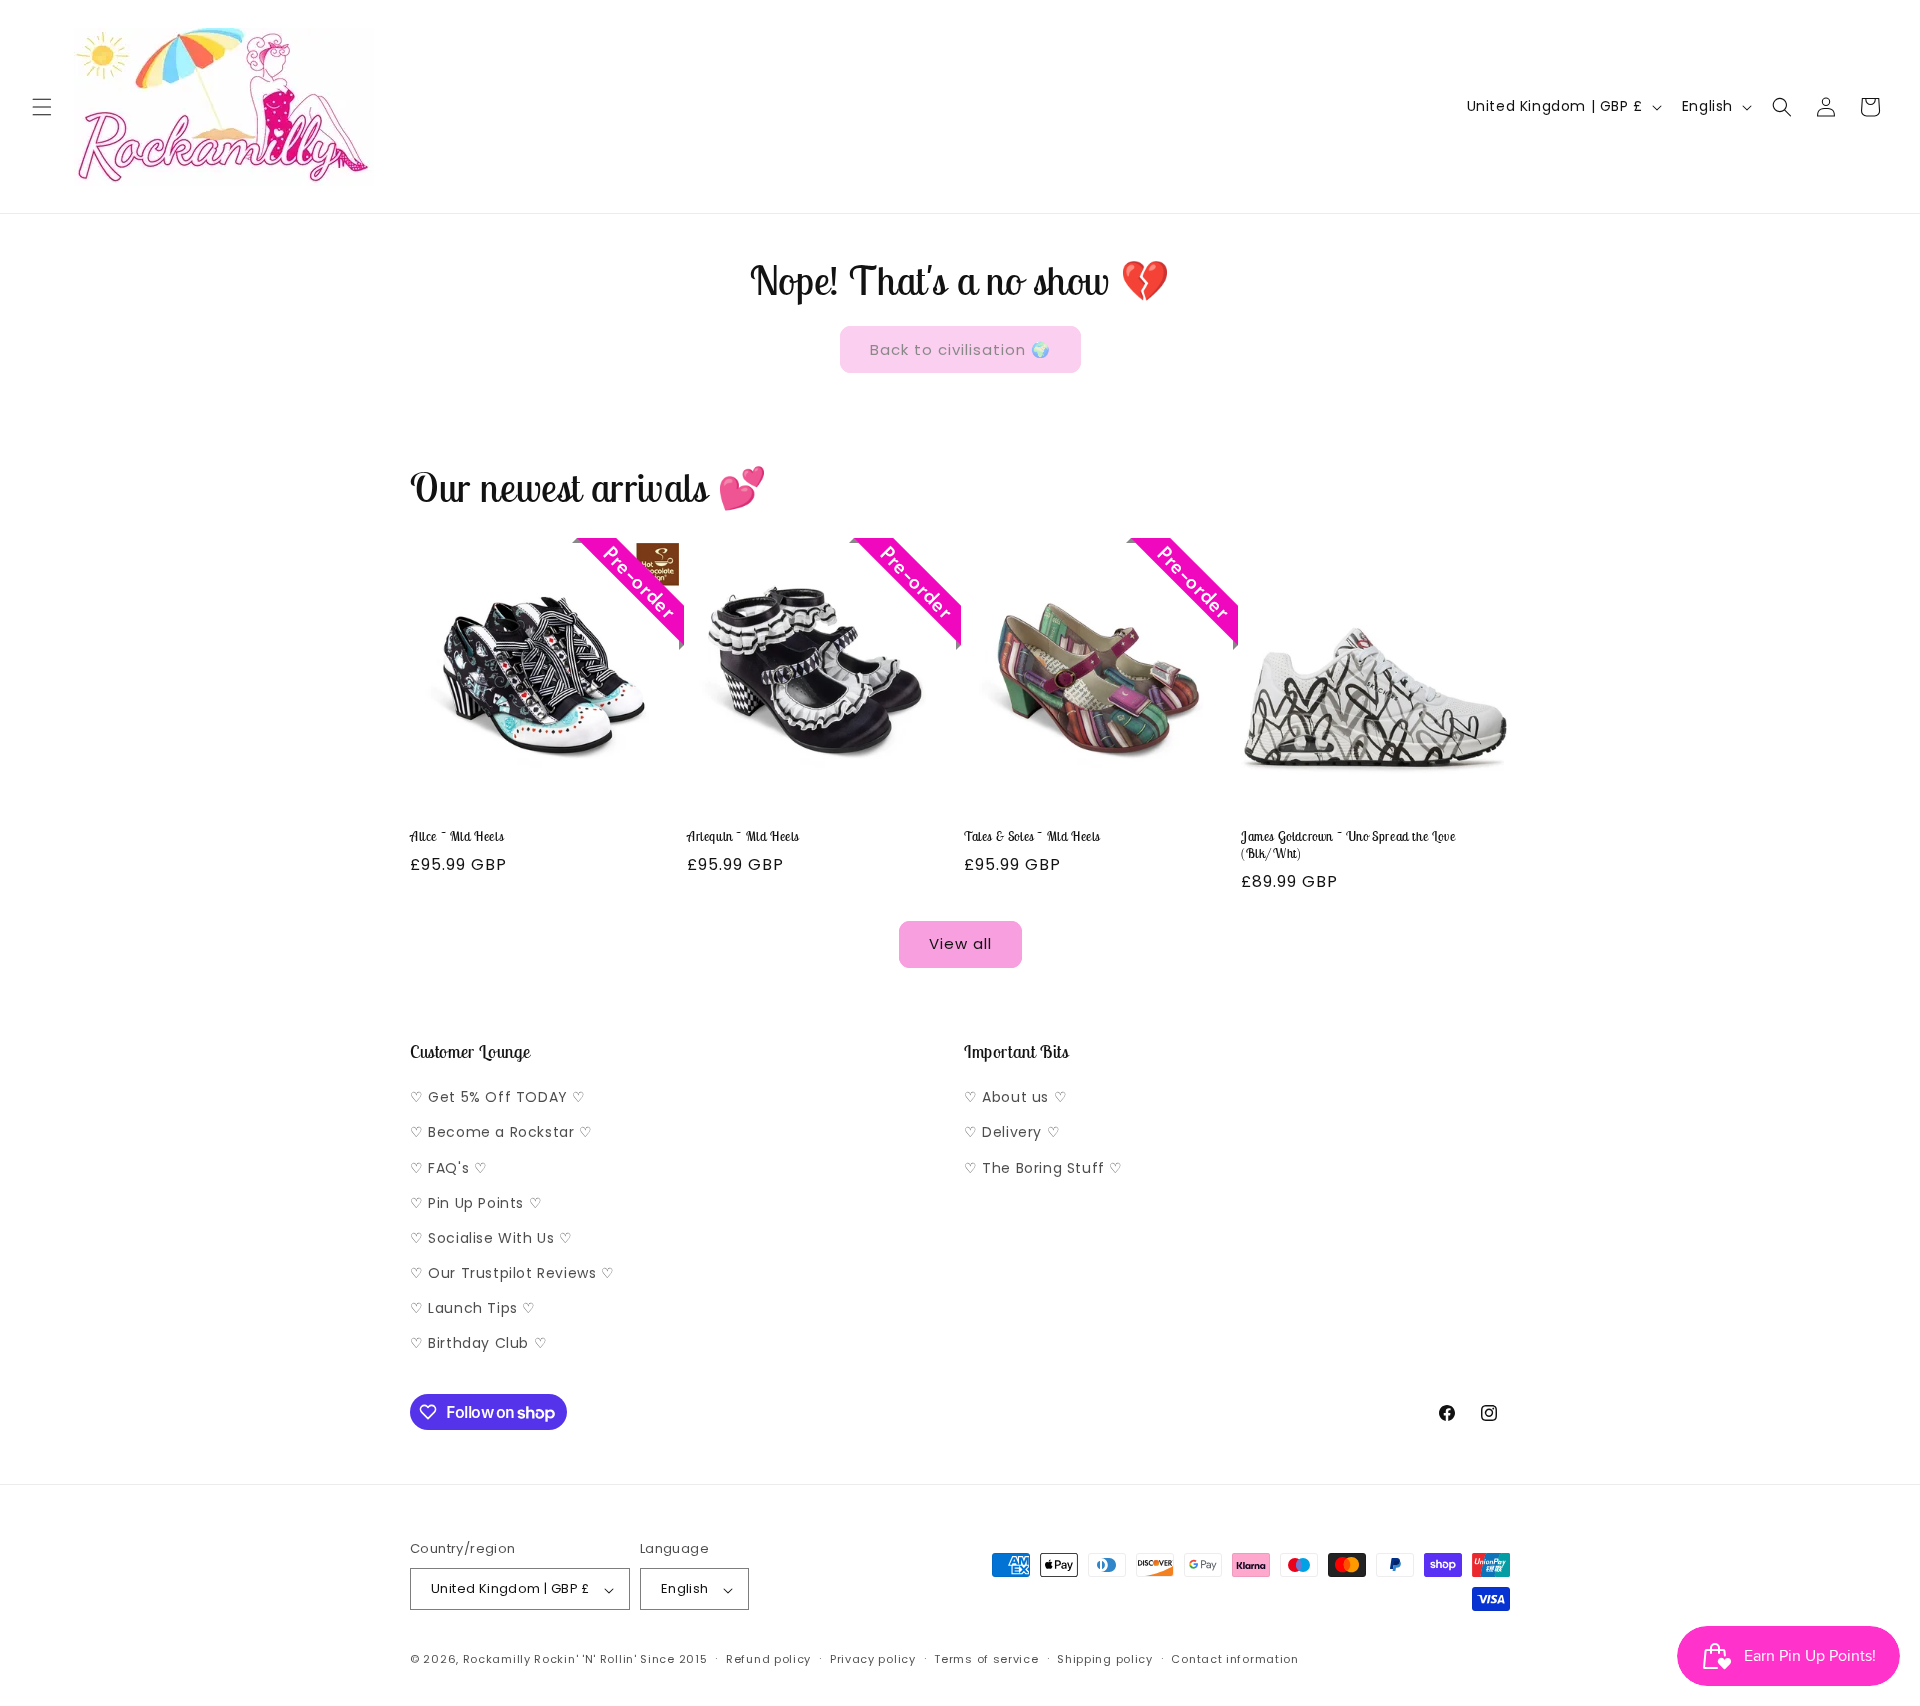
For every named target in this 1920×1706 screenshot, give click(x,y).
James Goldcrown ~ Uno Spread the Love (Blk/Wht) (1348, 845)
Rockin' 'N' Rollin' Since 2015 (620, 1660)
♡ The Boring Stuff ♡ (1043, 1168)
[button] (42, 107)
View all (960, 943)
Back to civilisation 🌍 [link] (960, 349)
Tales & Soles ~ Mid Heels (1032, 837)
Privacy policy (873, 1659)
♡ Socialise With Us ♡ (491, 1238)
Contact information (1234, 1659)
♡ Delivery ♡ (1012, 1133)
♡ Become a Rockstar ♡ (501, 1133)
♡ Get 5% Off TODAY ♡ (498, 1098)
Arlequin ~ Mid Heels (743, 837)
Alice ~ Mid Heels (456, 837)
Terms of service (986, 1659)
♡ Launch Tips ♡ (473, 1309)
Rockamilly (497, 1660)
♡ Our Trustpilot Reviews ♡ (512, 1274)
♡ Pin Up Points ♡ (476, 1203)
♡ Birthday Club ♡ (478, 1344)
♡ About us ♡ (1015, 1098)
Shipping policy (1105, 1659)
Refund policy (768, 1659)
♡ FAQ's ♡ (448, 1168)
